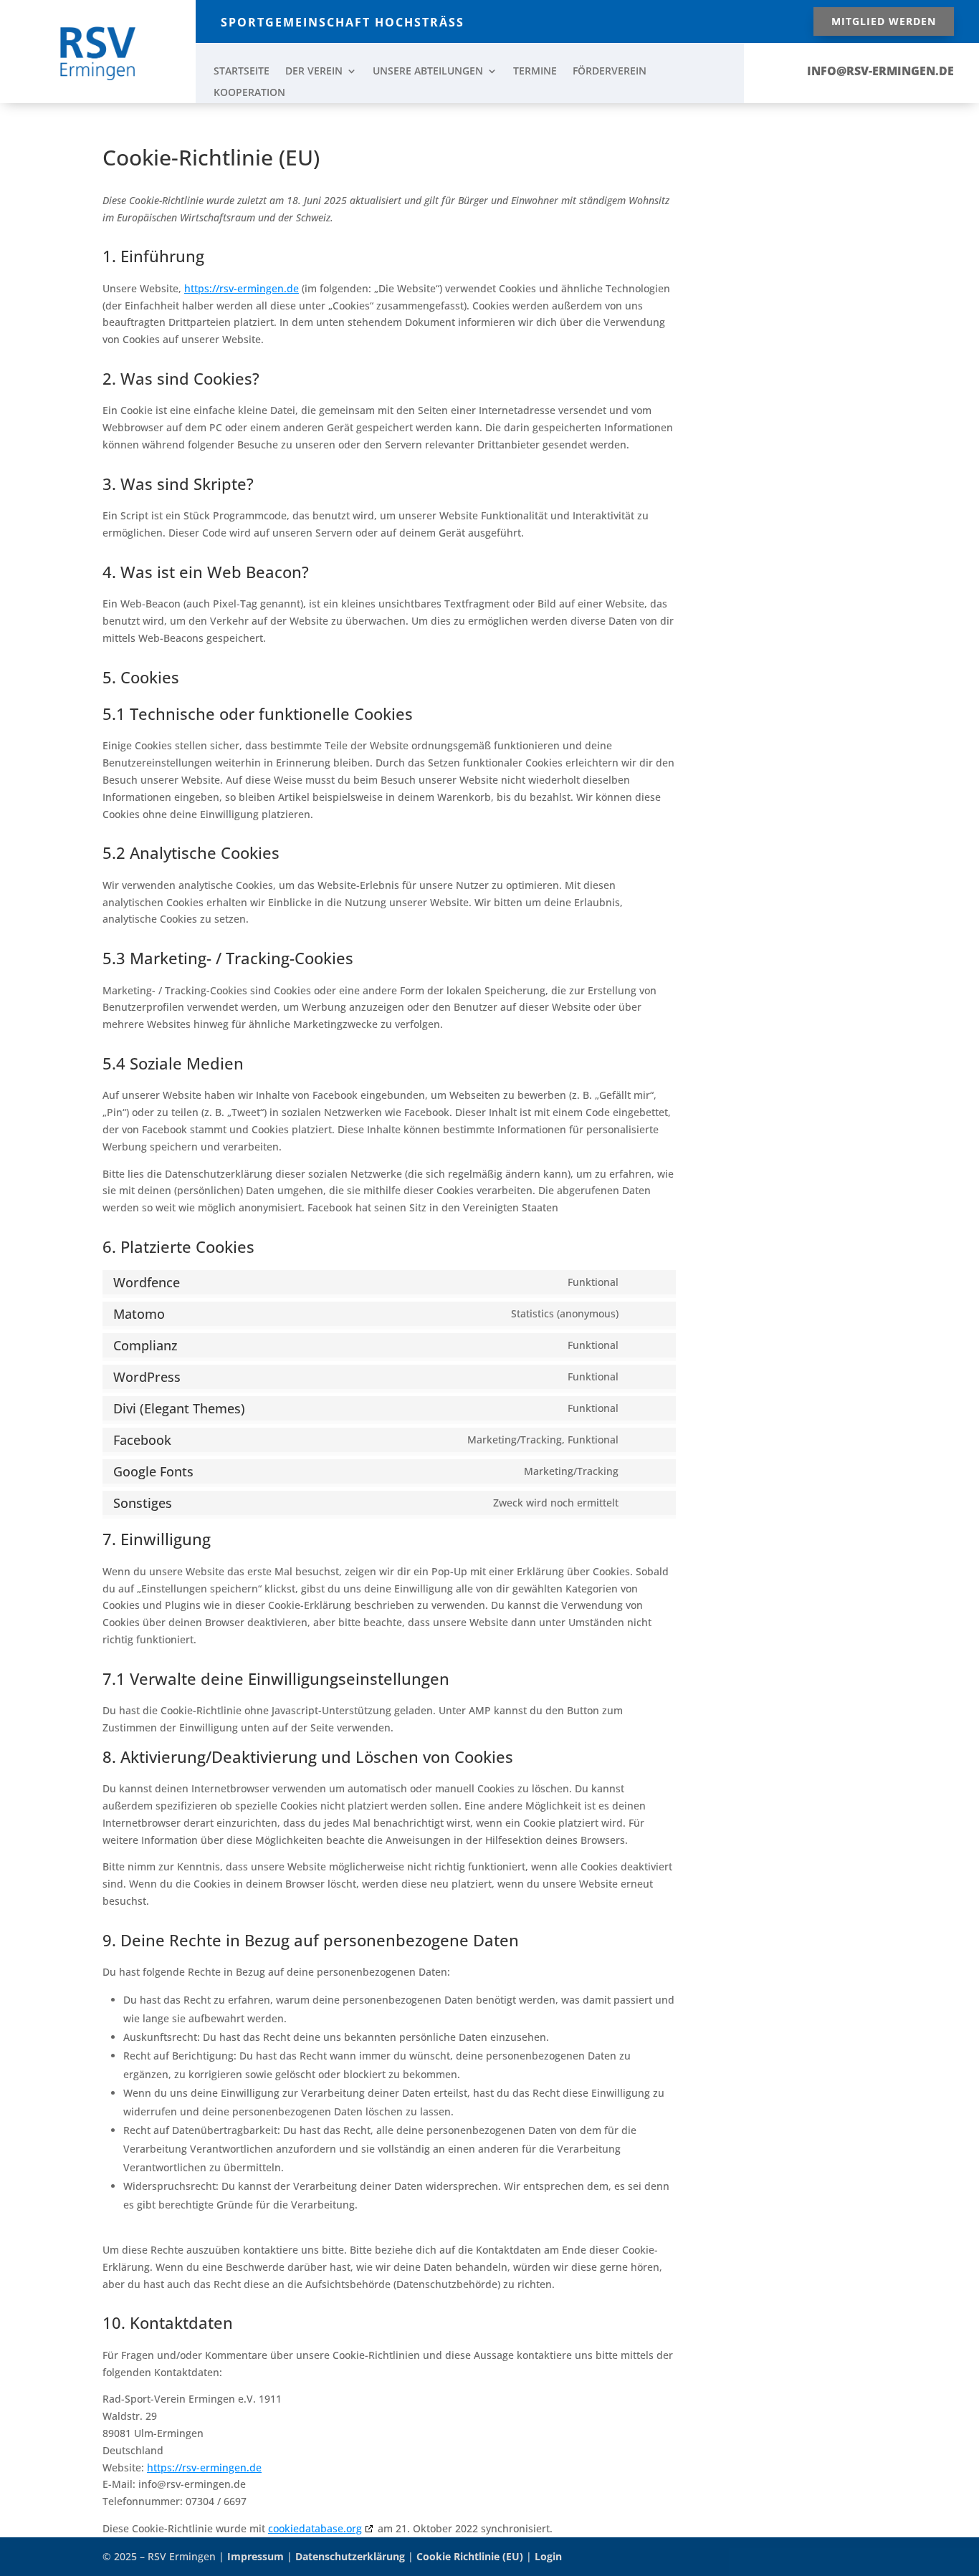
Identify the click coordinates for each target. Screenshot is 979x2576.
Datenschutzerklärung (350, 2556)
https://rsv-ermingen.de (242, 288)
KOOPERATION (249, 93)
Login (548, 2556)
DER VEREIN (314, 72)
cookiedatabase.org (315, 2528)
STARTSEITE (242, 72)
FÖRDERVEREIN (610, 72)
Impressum (256, 2556)
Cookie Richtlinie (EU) (470, 2556)
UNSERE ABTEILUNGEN (428, 72)
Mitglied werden (884, 21)
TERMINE (535, 72)
